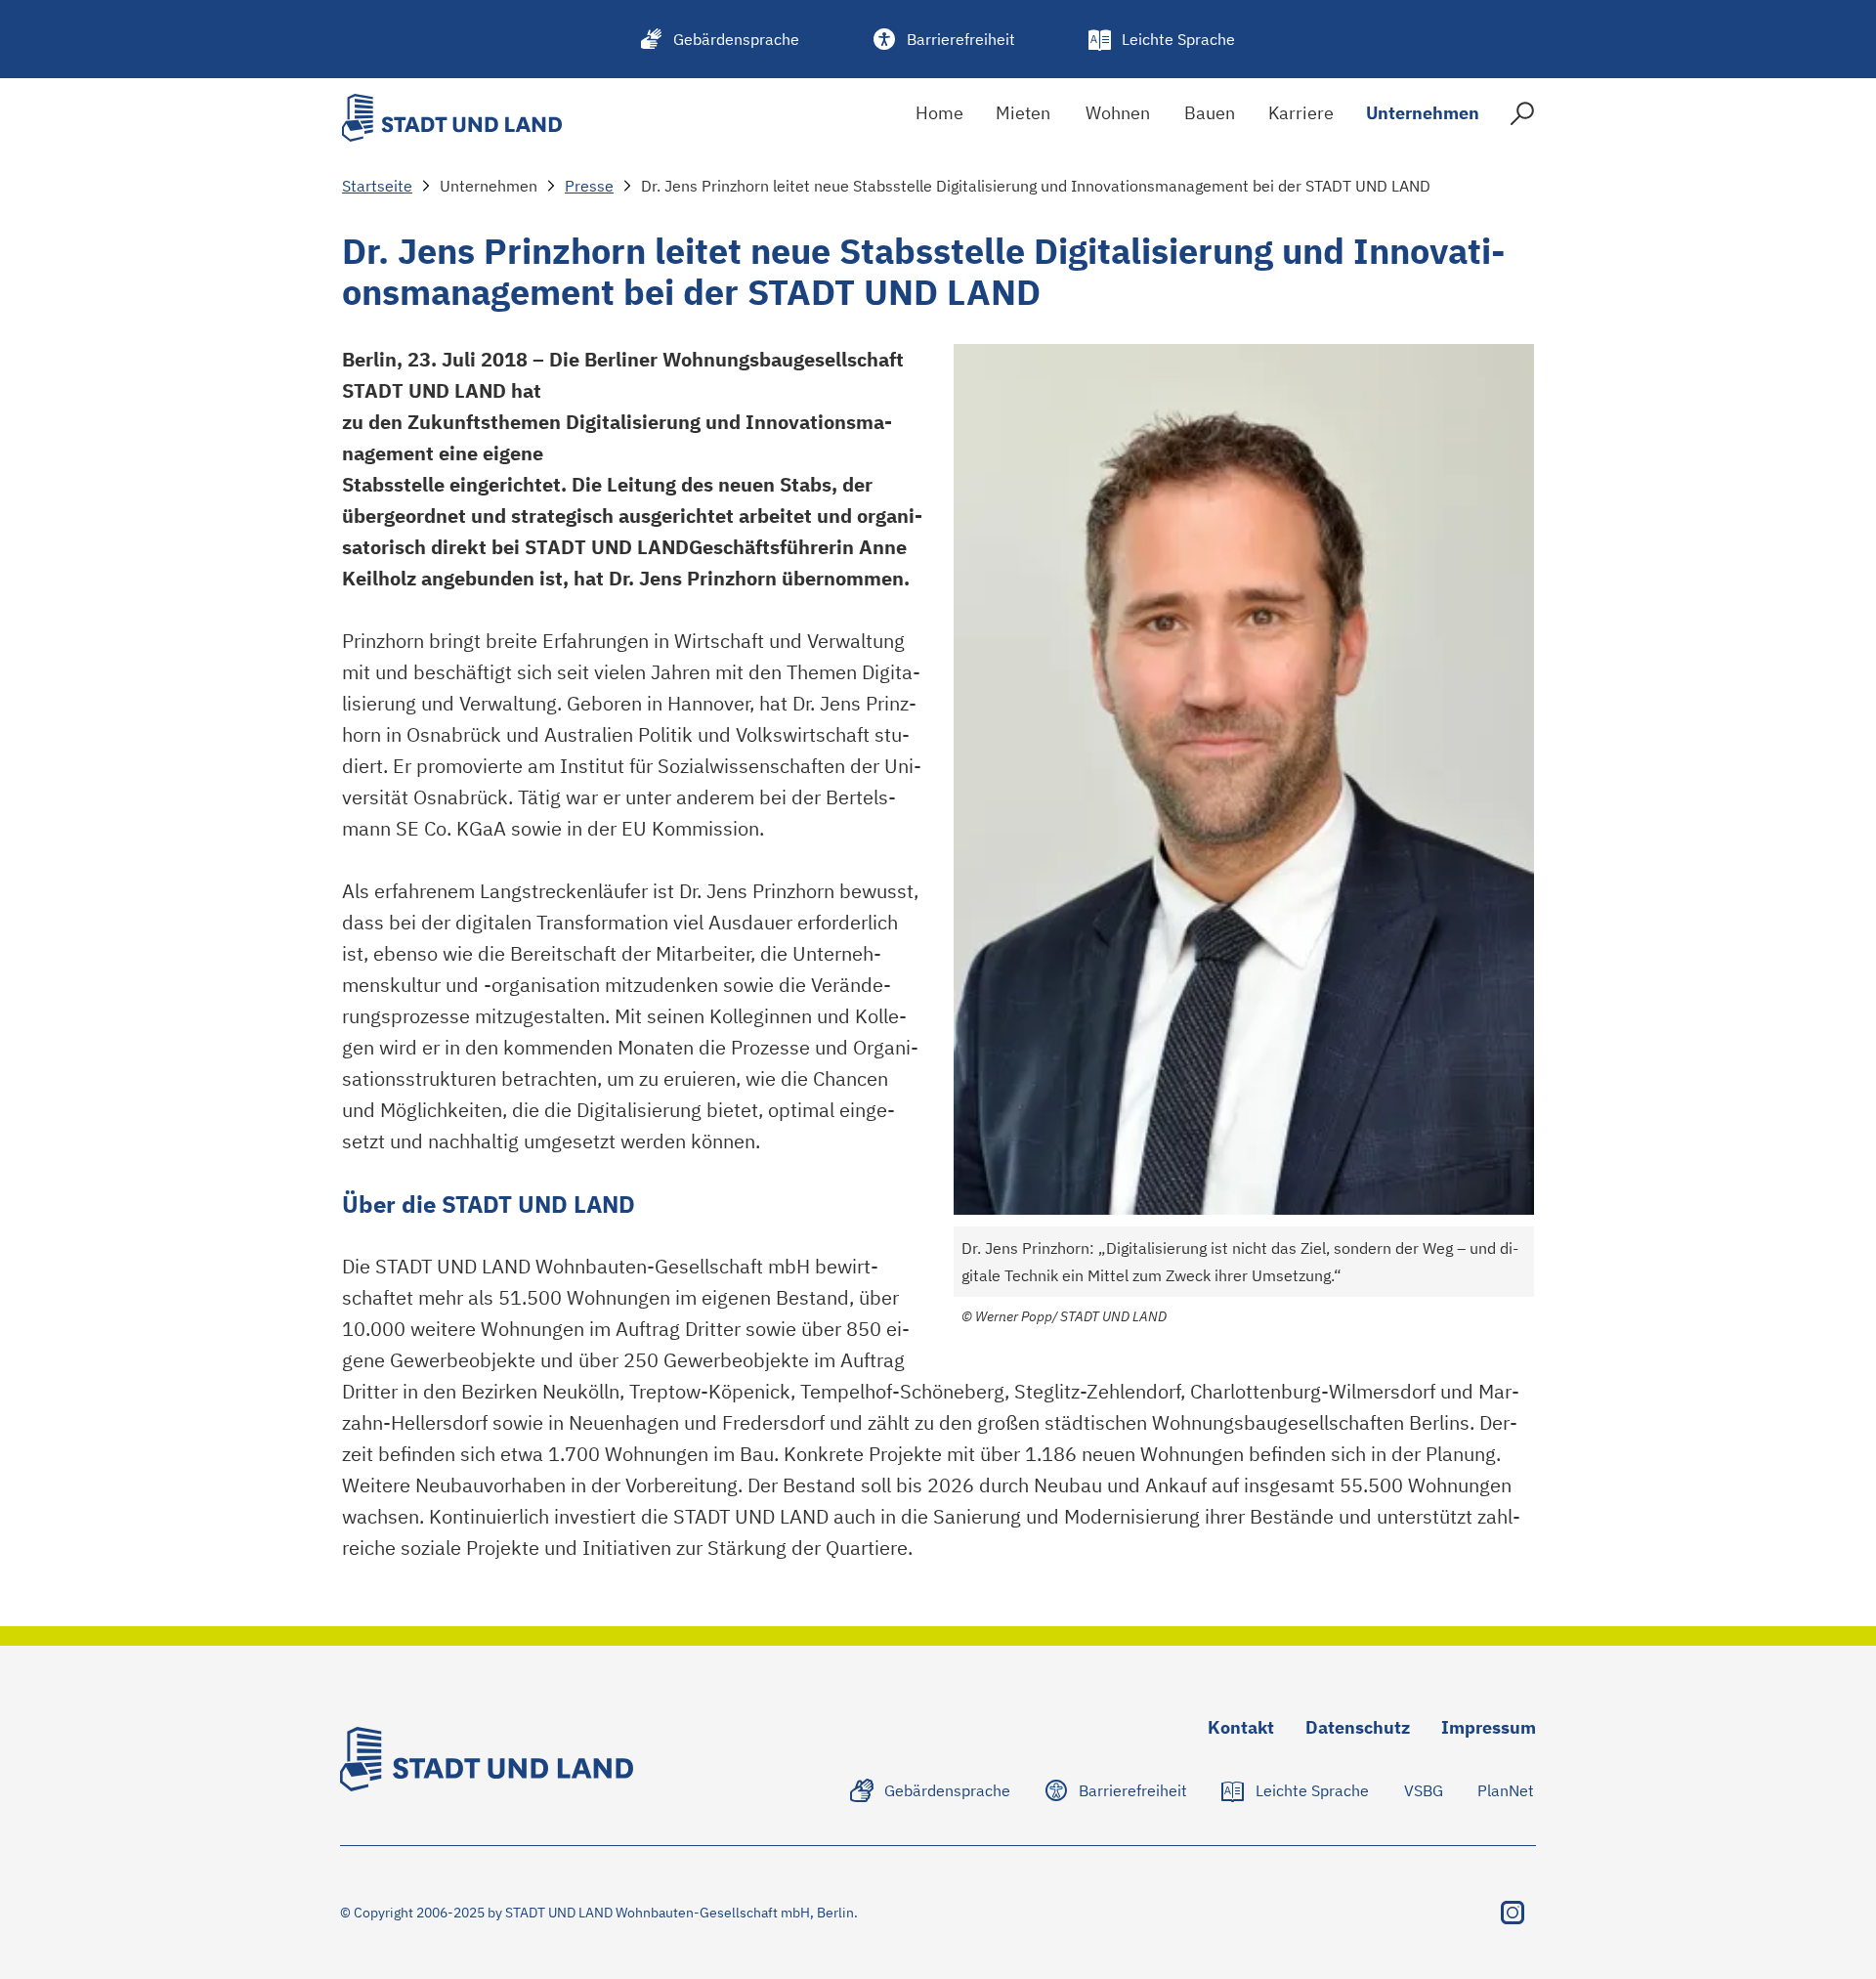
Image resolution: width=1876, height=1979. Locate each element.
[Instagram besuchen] (1513, 1913)
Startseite (377, 186)
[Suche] (1522, 118)
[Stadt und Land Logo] (452, 118)
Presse (589, 186)
